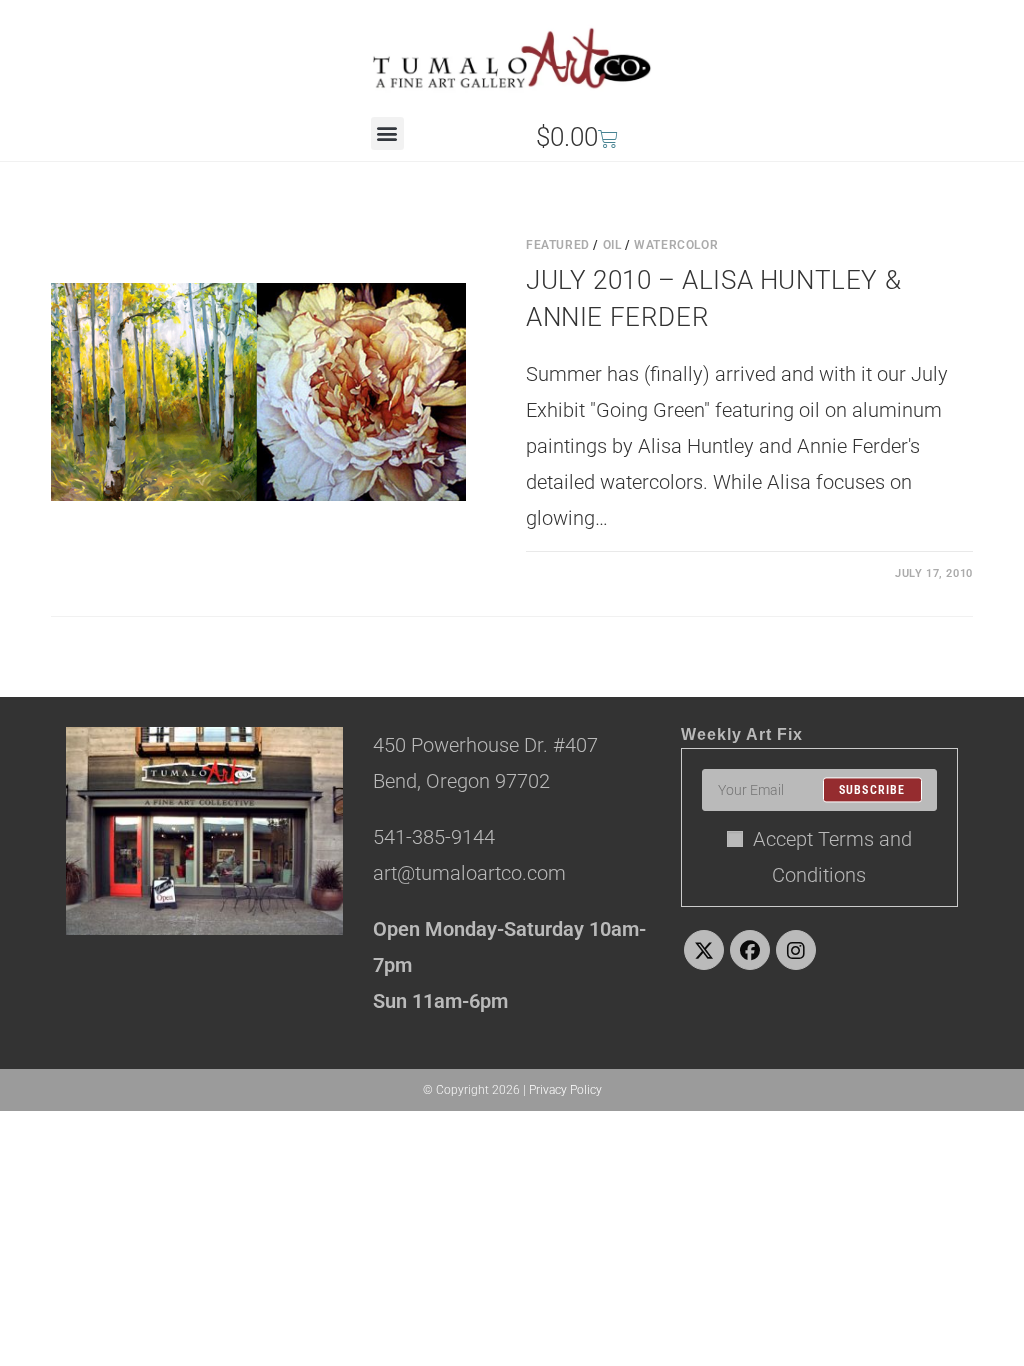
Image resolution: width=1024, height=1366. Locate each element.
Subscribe (872, 790)
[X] (704, 950)
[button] (387, 133)
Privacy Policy (565, 1090)
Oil (612, 245)
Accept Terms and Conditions (832, 857)
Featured (558, 245)
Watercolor (676, 245)
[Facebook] (750, 950)
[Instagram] (796, 950)
